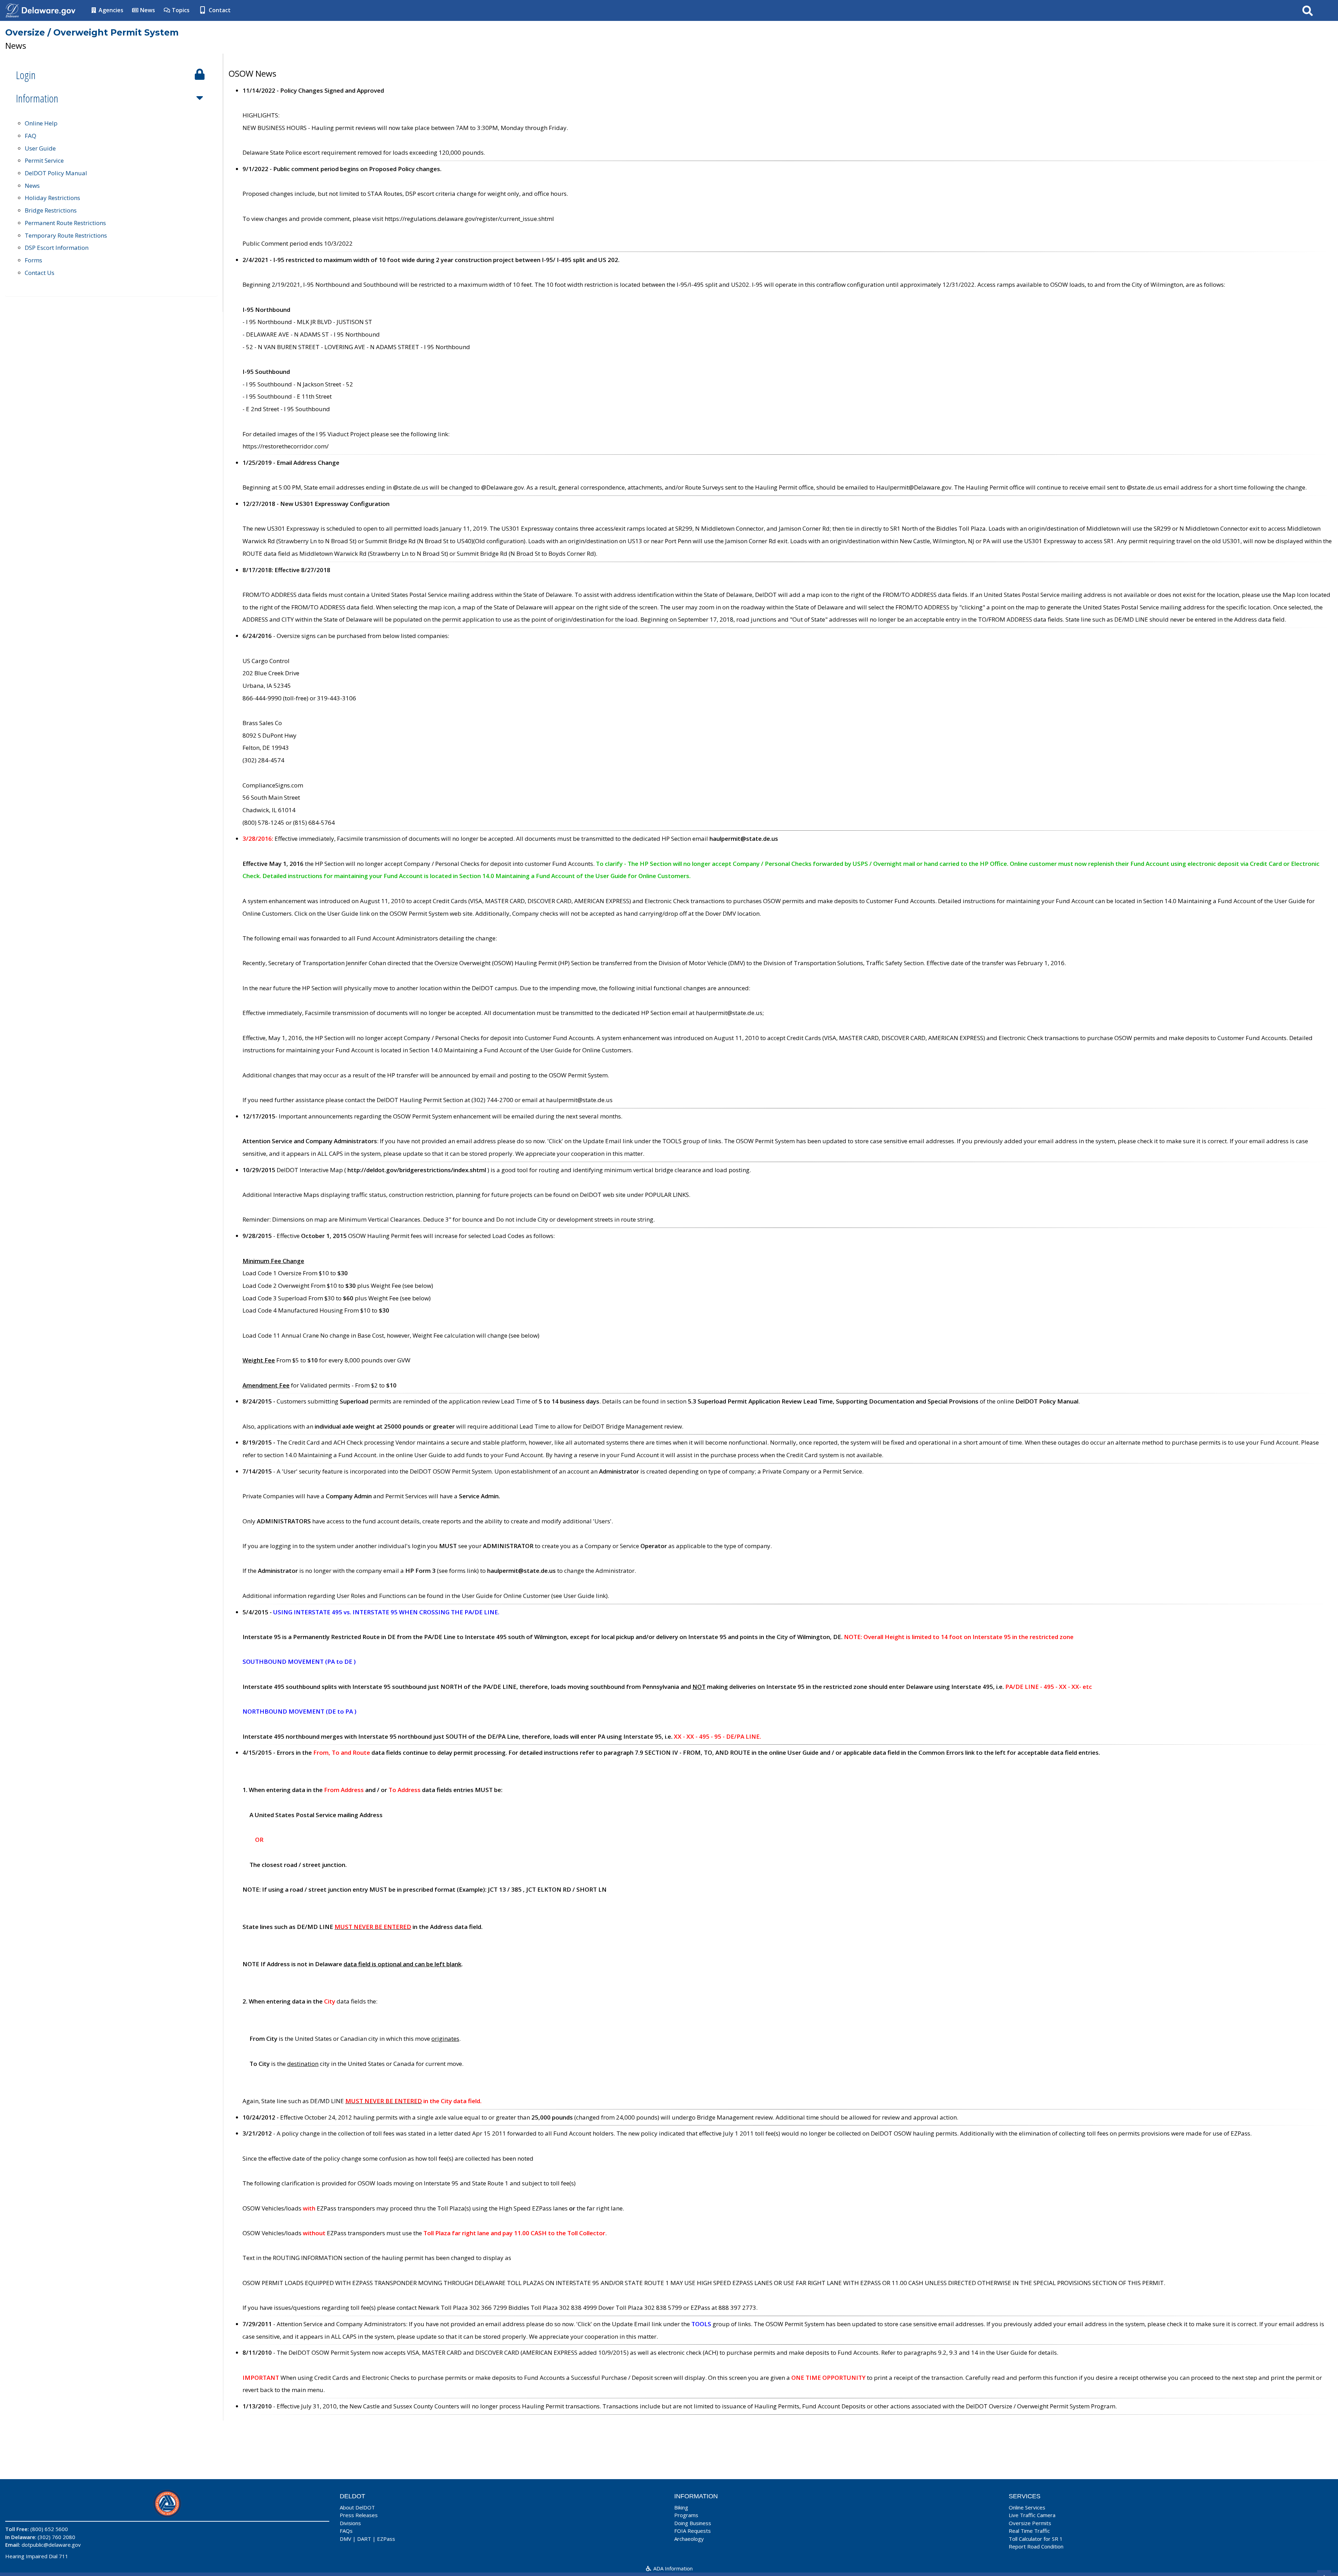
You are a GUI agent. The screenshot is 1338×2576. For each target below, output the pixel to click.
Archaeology (689, 2539)
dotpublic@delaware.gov (51, 2545)
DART (364, 2539)
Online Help (41, 123)
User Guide (40, 148)
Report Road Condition (1036, 2546)
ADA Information (672, 2568)
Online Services (1027, 2507)
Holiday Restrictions (52, 198)
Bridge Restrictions (51, 210)
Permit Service (44, 160)
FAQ (30, 136)
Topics (180, 10)
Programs (686, 2515)
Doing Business (693, 2523)
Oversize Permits (1030, 2523)
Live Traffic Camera (1032, 2515)
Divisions (350, 2523)
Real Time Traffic (1029, 2531)
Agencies (110, 10)
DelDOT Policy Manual (56, 173)
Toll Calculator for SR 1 (1036, 2539)
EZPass (386, 2539)
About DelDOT (357, 2507)
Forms (33, 260)
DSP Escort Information (57, 248)
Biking (681, 2507)
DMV (345, 2539)
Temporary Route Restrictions (66, 235)
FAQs (346, 2531)
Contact (219, 10)
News (147, 10)
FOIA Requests (693, 2531)
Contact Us (40, 273)
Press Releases (359, 2515)
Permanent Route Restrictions (65, 223)
